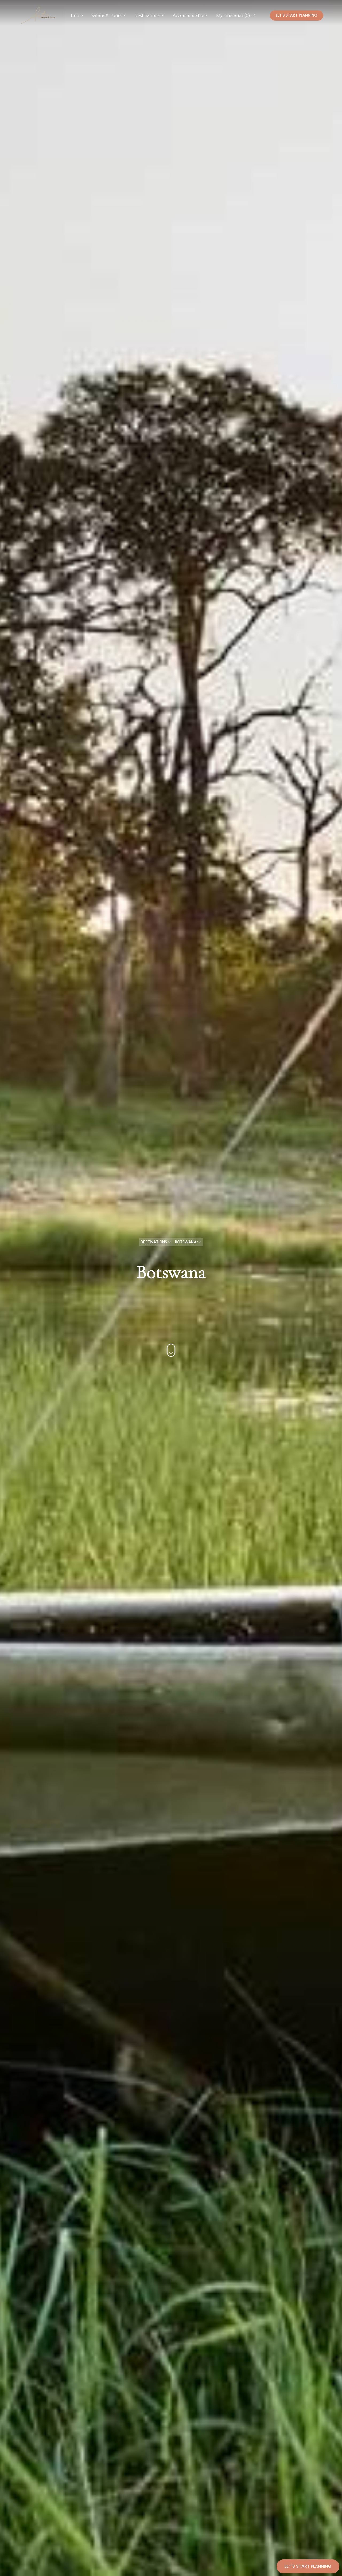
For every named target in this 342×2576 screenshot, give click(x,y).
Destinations (147, 15)
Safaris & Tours (106, 15)
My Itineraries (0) (234, 15)
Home (77, 15)
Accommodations (190, 15)
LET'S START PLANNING (297, 15)
